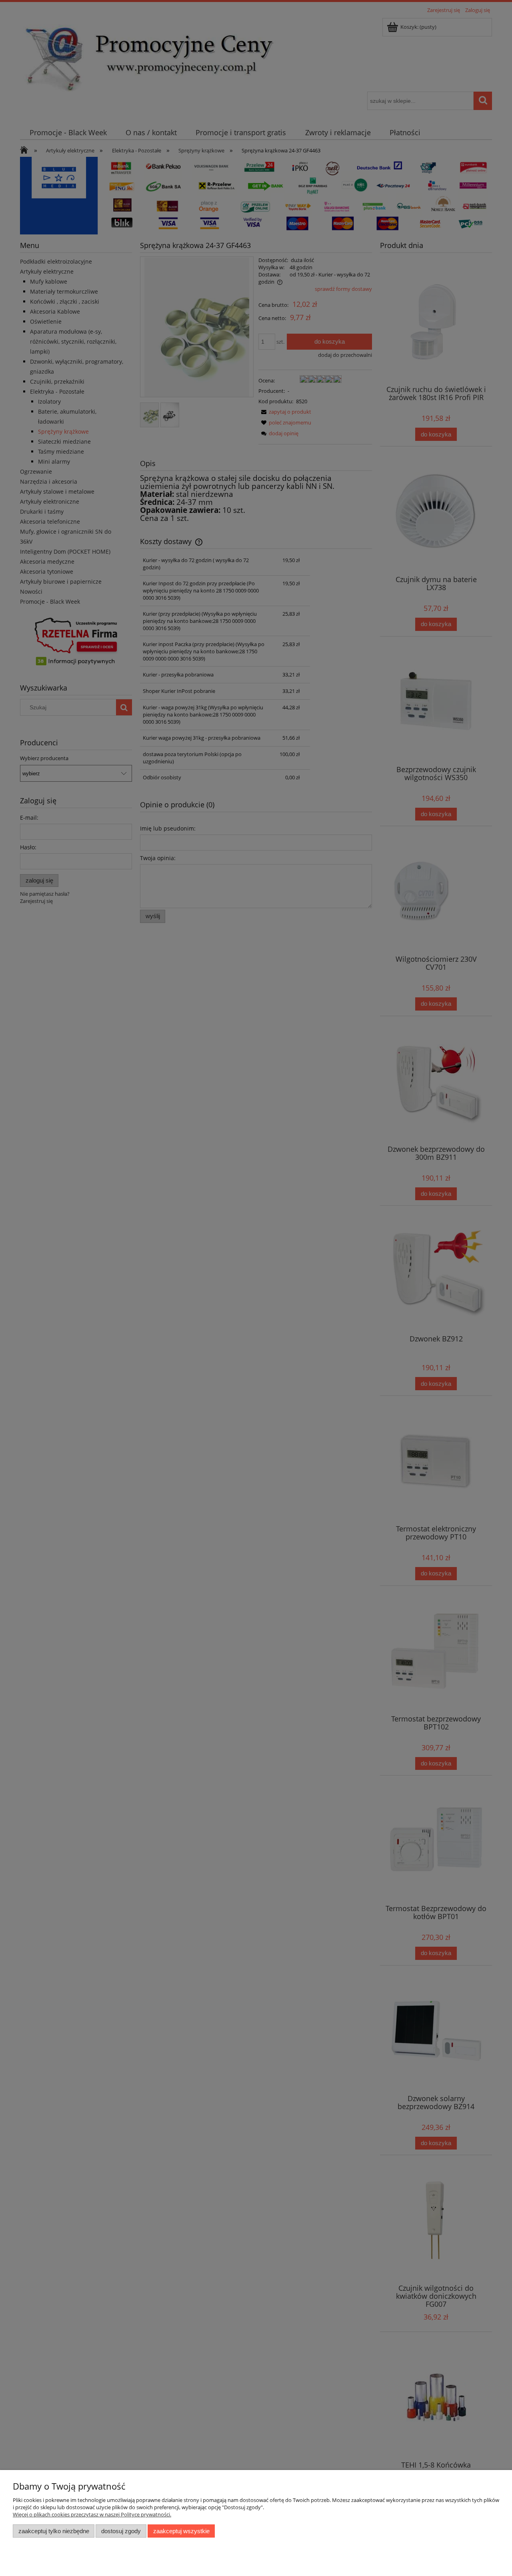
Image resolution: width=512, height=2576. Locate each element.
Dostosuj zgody (121, 2531)
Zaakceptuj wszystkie (181, 2531)
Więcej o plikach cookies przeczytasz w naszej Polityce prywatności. (92, 2514)
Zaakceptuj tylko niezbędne (54, 2531)
